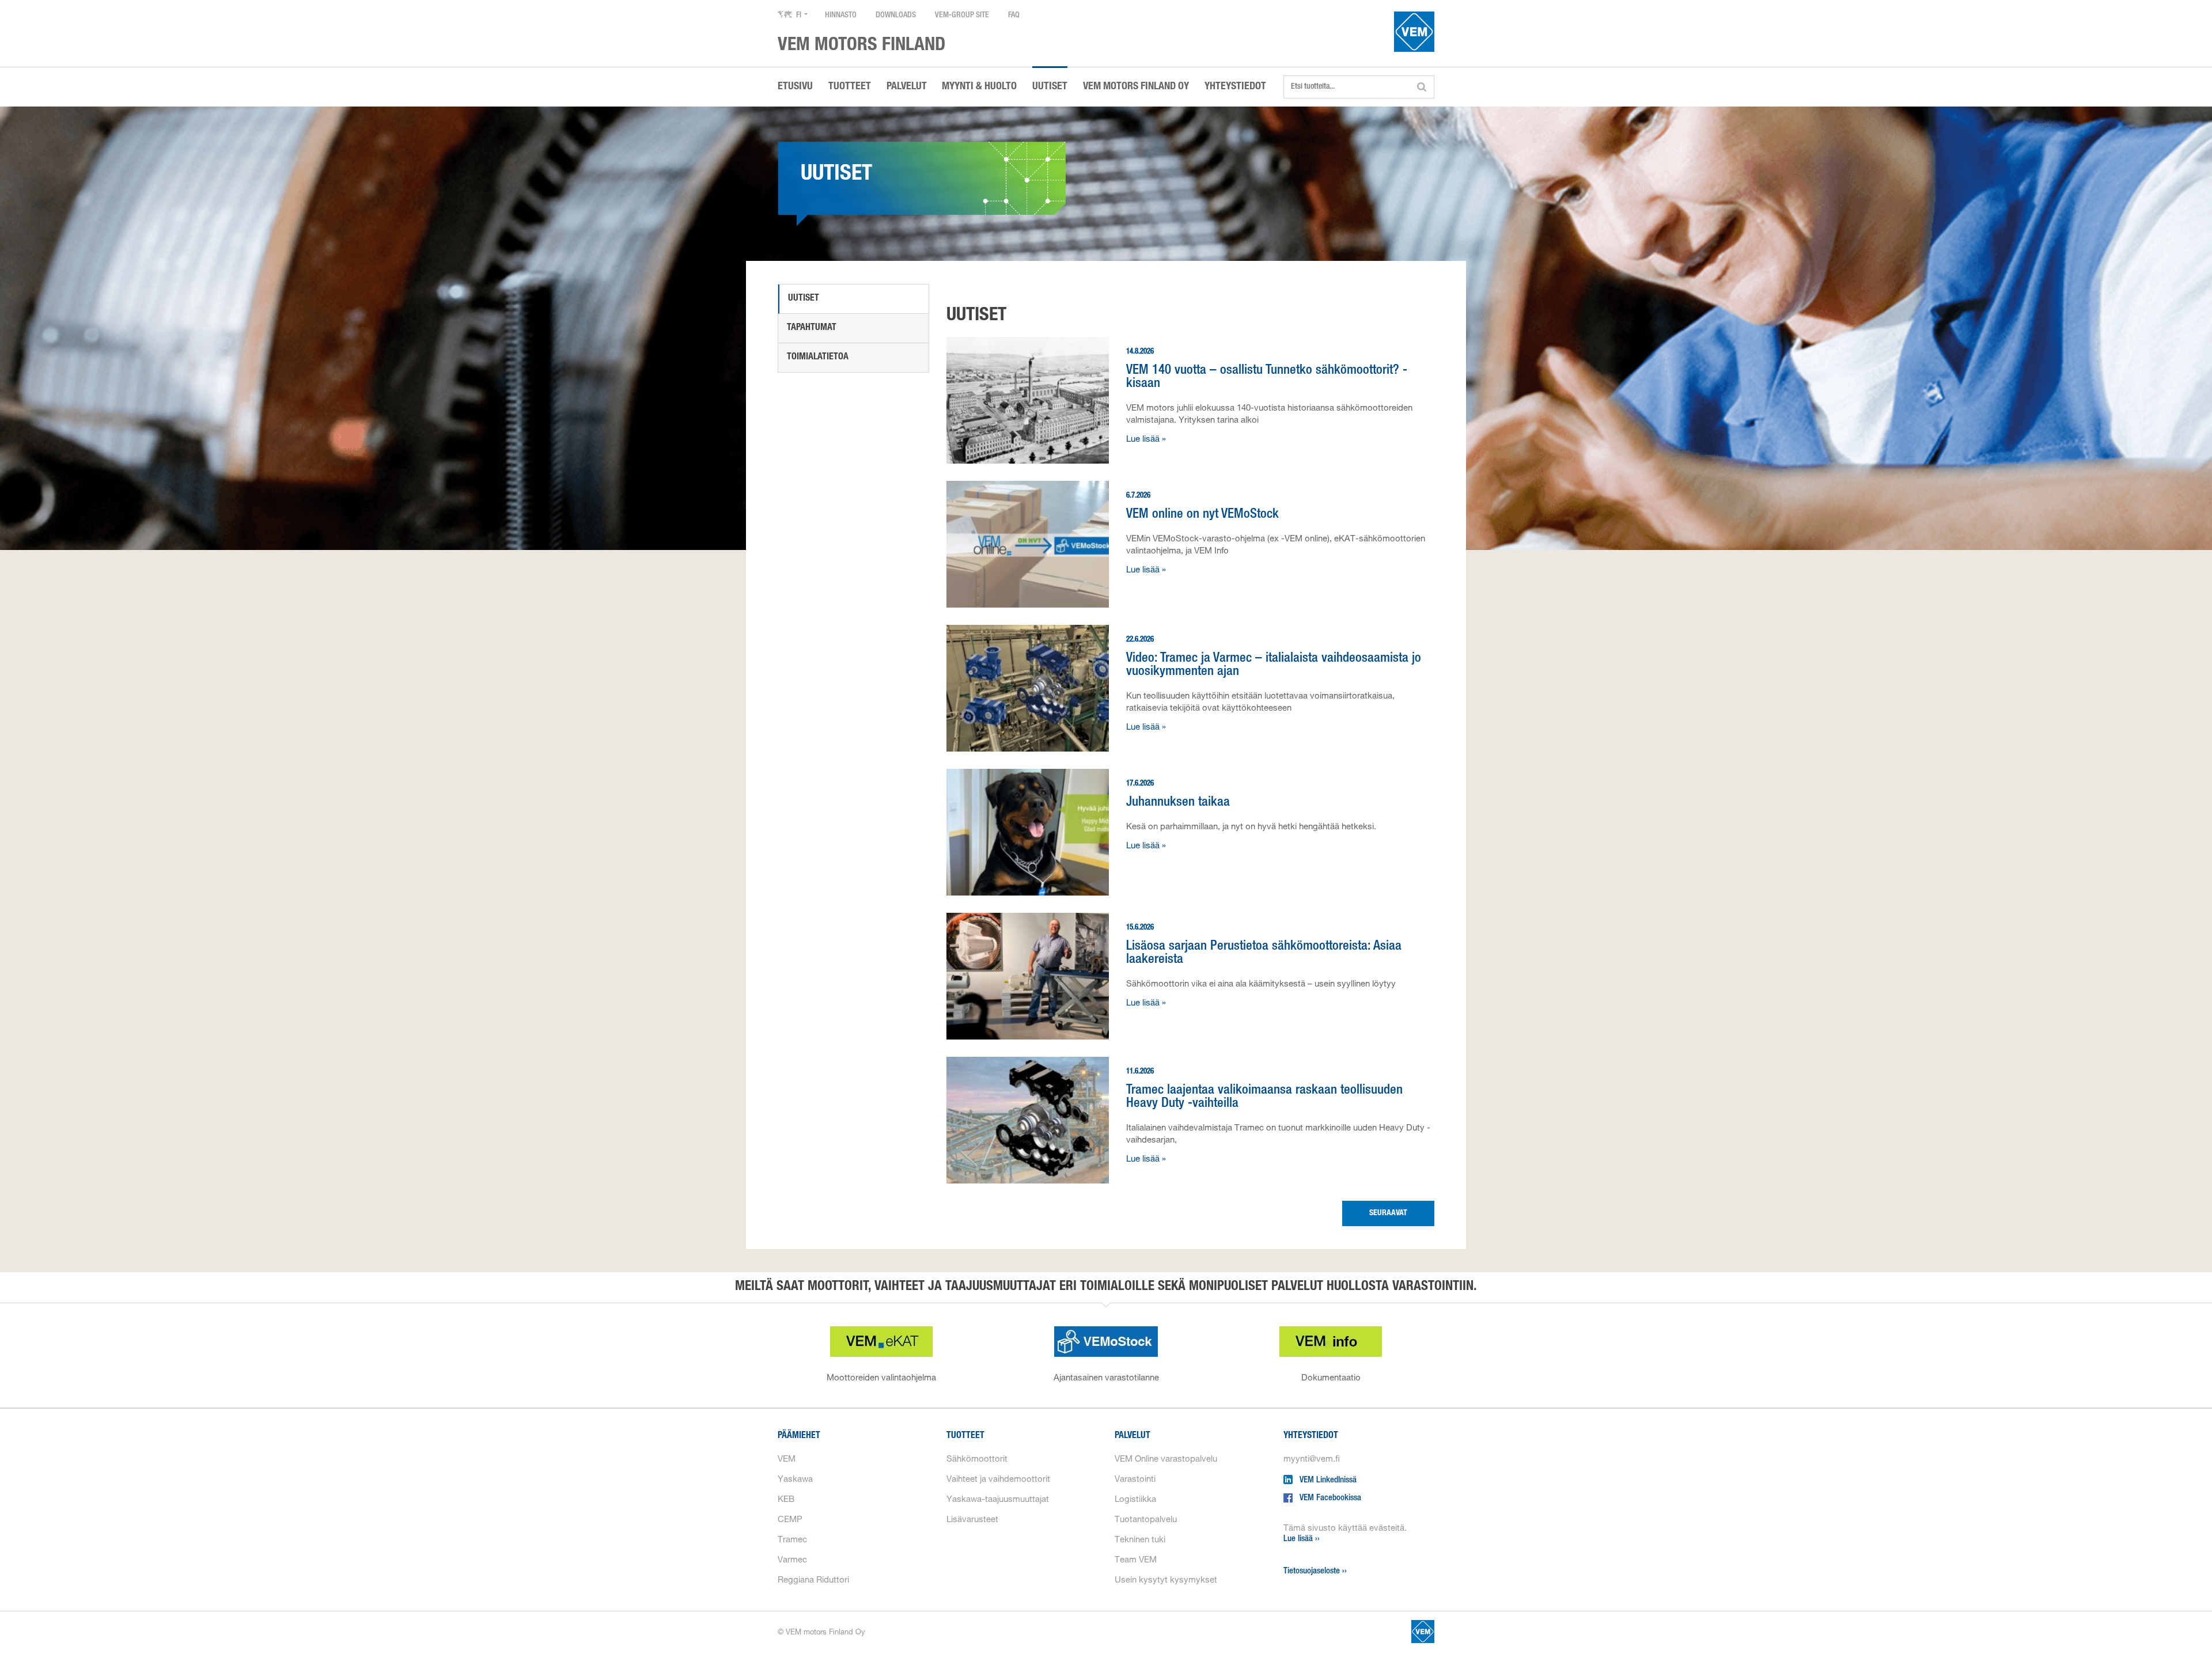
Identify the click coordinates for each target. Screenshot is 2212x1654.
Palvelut (1132, 1436)
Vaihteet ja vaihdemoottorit (998, 1480)
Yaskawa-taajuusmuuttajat (998, 1500)
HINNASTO (841, 16)
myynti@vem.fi (1312, 1460)
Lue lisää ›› (1302, 1539)
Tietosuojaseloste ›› (1315, 1571)
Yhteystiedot (1311, 1436)
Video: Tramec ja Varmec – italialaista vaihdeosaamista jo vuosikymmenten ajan (1274, 666)
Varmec (792, 1560)
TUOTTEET (850, 87)
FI (799, 16)
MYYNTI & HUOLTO (979, 87)
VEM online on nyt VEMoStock (1202, 515)
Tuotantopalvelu (1146, 1520)
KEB (786, 1500)
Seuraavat (1388, 1213)
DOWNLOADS (896, 16)
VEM (787, 1460)
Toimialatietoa (818, 358)
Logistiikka (1135, 1500)
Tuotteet (965, 1436)
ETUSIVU (795, 87)
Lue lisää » (1146, 440)
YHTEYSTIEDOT (1235, 87)
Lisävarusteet (972, 1520)
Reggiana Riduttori (813, 1581)
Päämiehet (799, 1436)
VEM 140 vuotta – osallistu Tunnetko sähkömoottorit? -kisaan (1267, 378)
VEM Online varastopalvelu (1166, 1460)
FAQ (1014, 16)
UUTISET (1050, 87)
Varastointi (1135, 1480)
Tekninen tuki (1140, 1540)
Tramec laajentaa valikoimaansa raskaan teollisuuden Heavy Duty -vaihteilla (1264, 1098)
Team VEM (1136, 1560)
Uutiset (804, 299)
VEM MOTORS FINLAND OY (1136, 87)
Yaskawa (795, 1480)
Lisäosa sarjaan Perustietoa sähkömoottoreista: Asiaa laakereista (1264, 954)
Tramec (792, 1540)
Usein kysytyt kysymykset (1166, 1581)
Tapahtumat (812, 328)
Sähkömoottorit (977, 1460)
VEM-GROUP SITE (962, 16)
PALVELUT (907, 87)
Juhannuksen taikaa (1178, 803)
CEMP (790, 1520)
